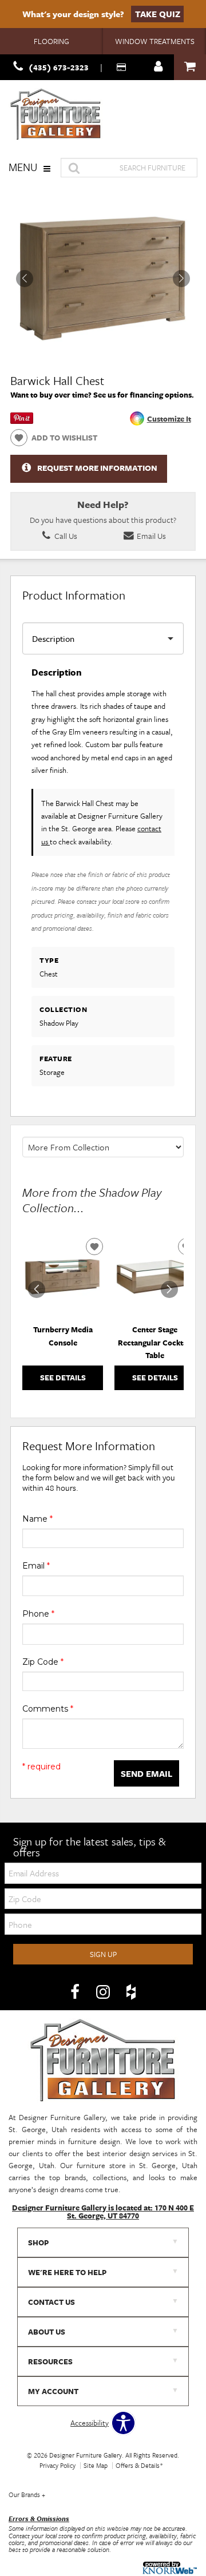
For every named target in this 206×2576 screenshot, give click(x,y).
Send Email (146, 1773)
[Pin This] (22, 421)
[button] (181, 279)
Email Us (150, 536)
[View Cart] (190, 67)
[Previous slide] (37, 1289)
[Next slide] (169, 1289)
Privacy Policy (58, 2465)
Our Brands (27, 2494)
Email (36, 1566)
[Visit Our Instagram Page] (104, 1992)
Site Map (96, 2465)
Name (37, 1519)
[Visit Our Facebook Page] (76, 1992)
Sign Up (103, 1954)
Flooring (51, 41)
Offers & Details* (139, 2465)
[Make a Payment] (122, 67)
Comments (48, 1709)
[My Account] (159, 67)
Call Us (65, 536)
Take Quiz (158, 14)
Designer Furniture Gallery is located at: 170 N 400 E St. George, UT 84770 (103, 2212)
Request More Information (97, 468)
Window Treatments (155, 41)
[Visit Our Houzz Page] (131, 1992)
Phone (38, 1614)
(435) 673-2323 (59, 67)
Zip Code (43, 1662)
